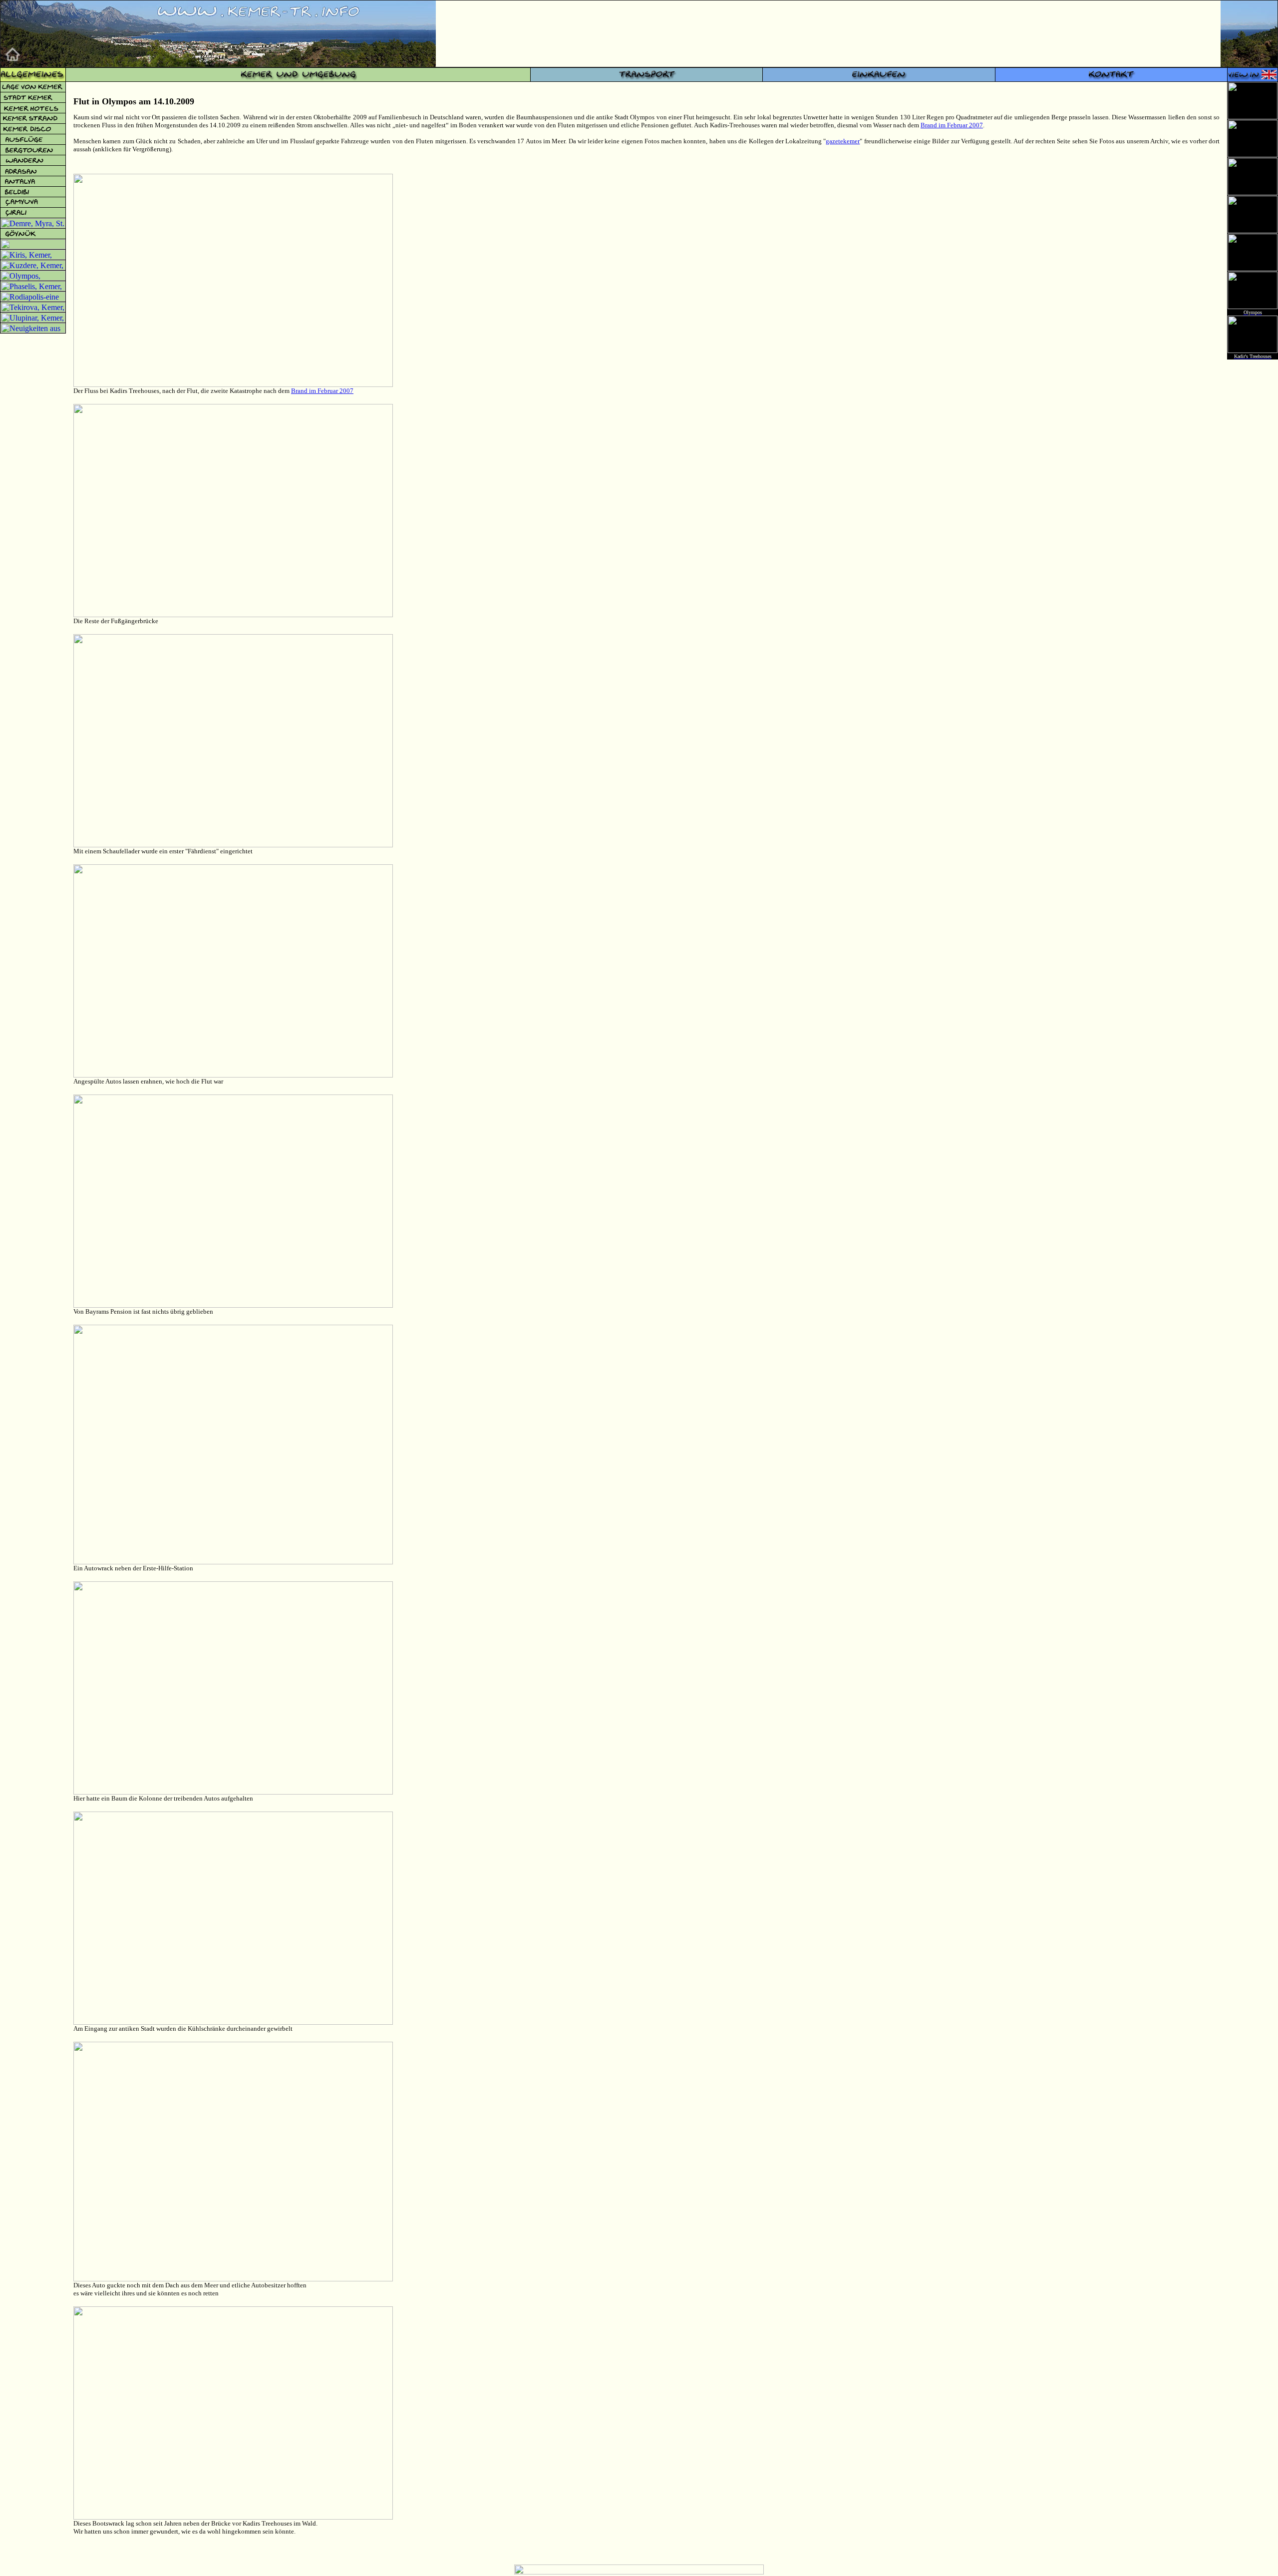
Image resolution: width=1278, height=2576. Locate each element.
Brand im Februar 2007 (952, 125)
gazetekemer (843, 141)
